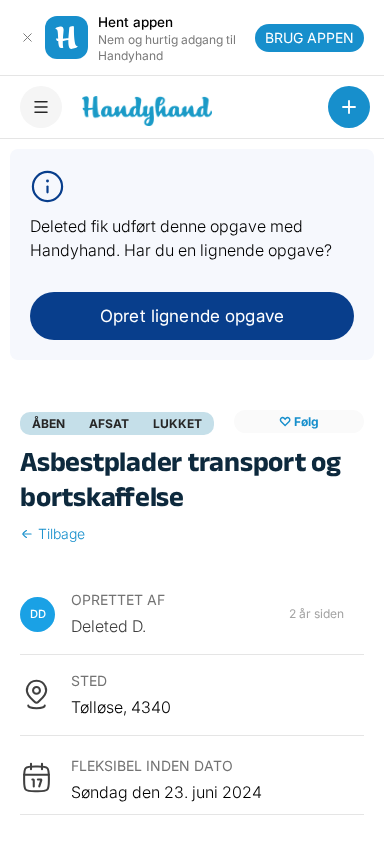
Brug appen (309, 37)
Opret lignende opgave (192, 316)
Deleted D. (108, 626)
